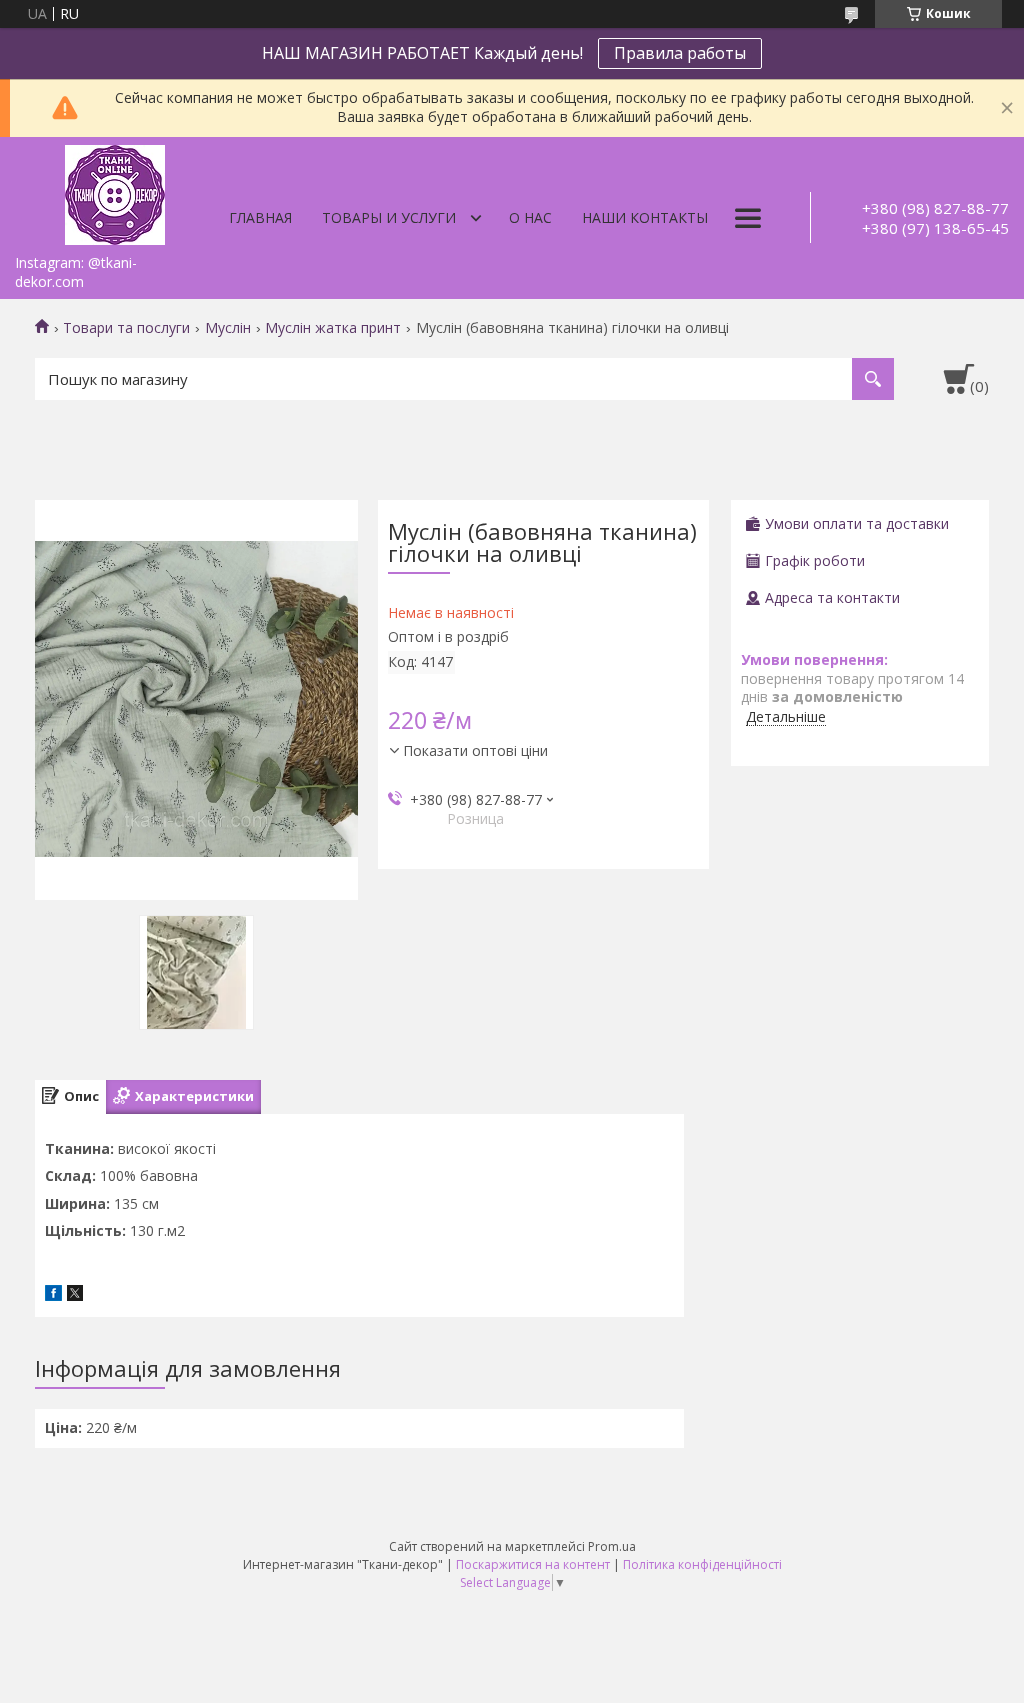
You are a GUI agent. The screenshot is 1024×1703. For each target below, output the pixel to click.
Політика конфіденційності (702, 1564)
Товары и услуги (389, 217)
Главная (260, 217)
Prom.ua (612, 1546)
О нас (530, 217)
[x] (75, 1295)
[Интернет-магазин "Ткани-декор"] (115, 191)
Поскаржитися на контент (533, 1564)
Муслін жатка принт (333, 328)
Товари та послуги (126, 328)
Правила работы (680, 53)
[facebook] (53, 1295)
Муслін (228, 328)
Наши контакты (645, 217)
